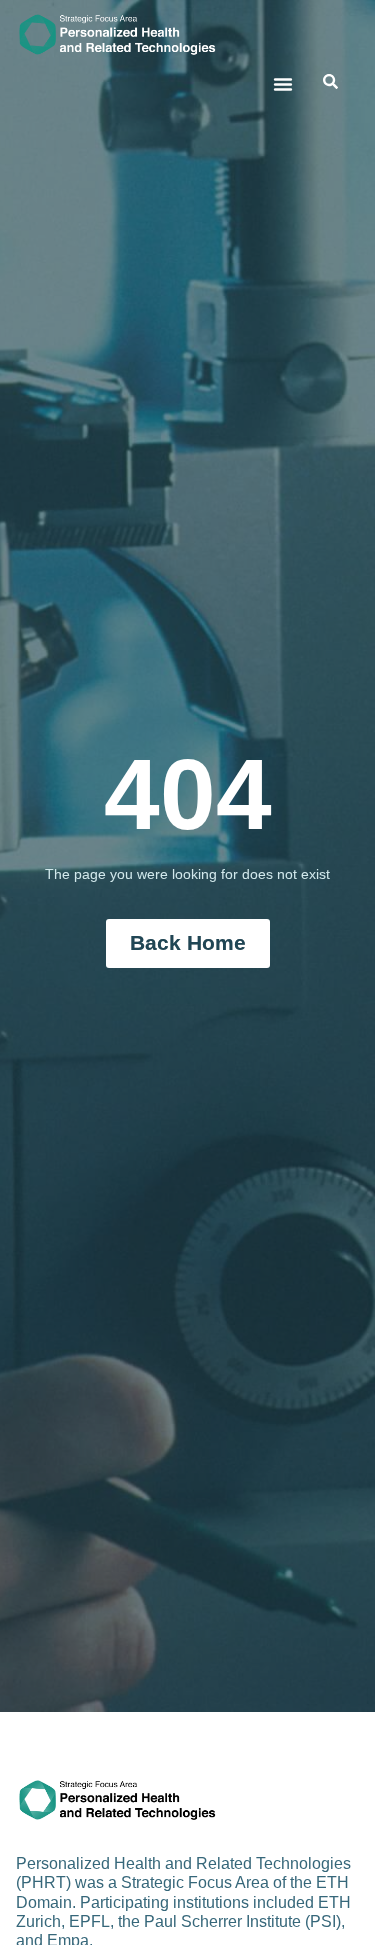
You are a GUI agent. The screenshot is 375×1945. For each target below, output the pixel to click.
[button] (283, 84)
